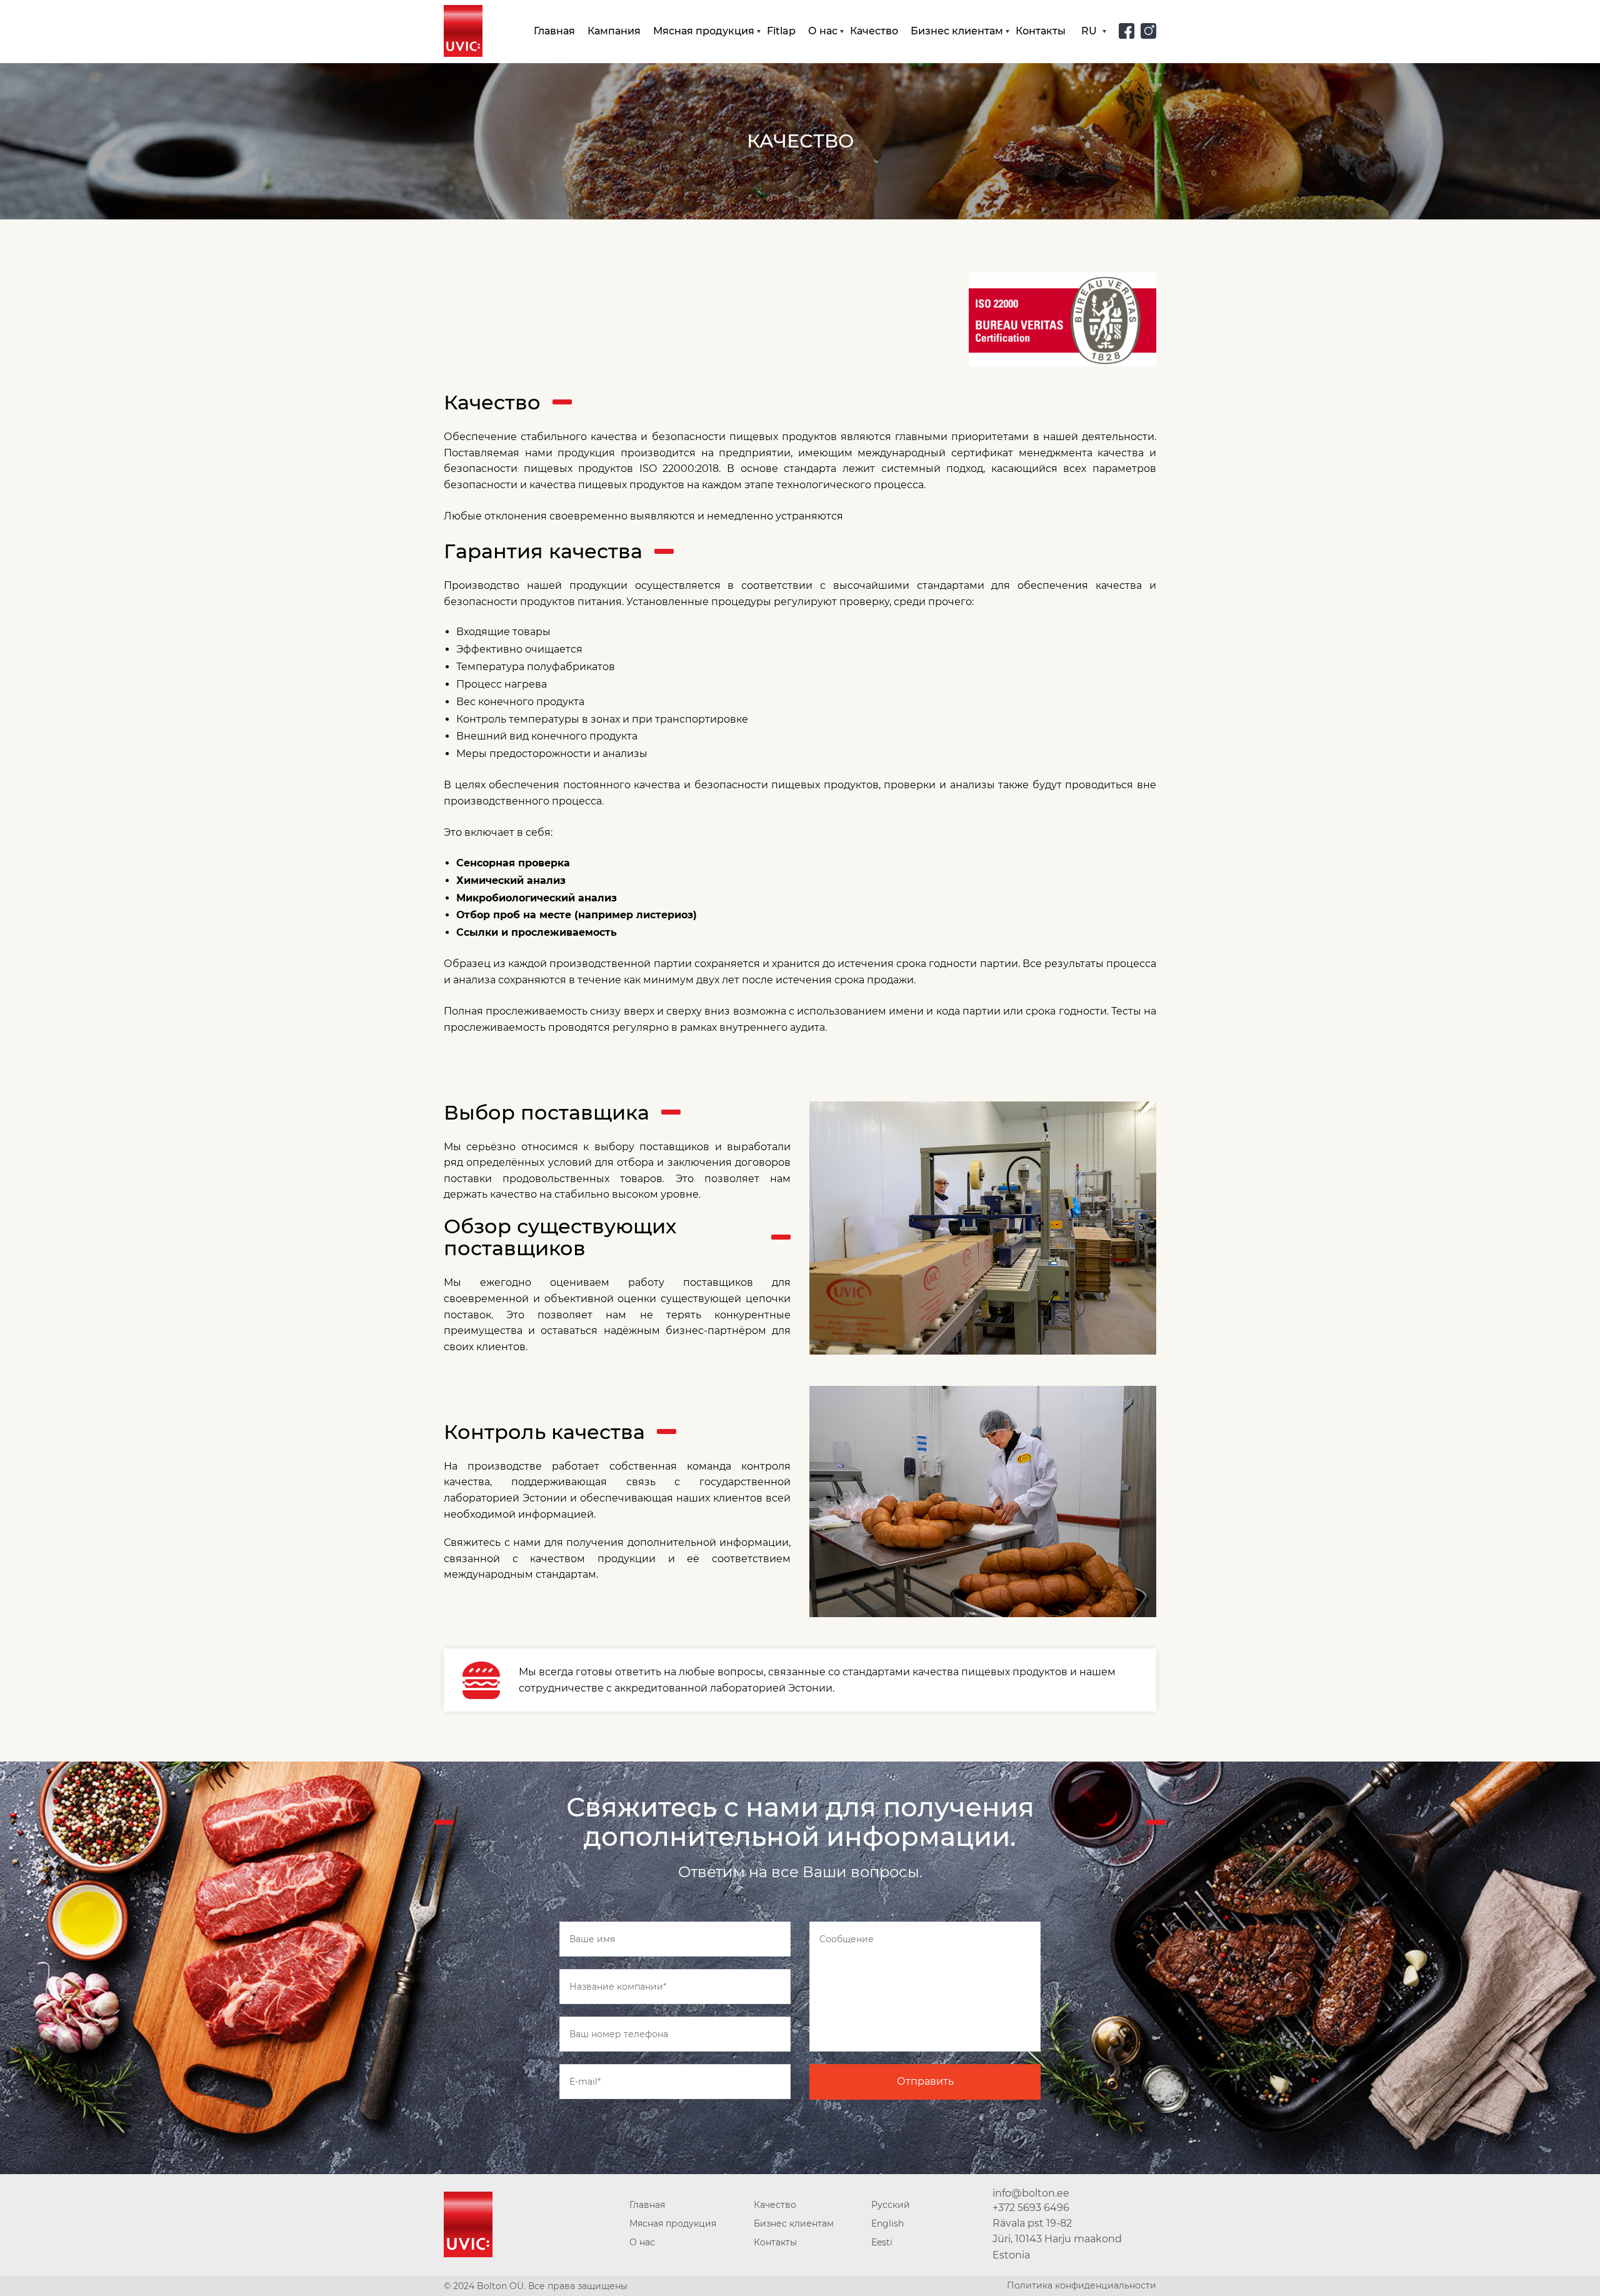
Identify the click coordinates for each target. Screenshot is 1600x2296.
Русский (891, 2205)
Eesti (882, 2242)
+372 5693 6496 (1031, 2208)
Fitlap (781, 31)
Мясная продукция (704, 31)
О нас (823, 31)
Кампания (614, 31)
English (887, 2223)
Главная (554, 31)
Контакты (1041, 31)
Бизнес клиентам (957, 31)
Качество (874, 31)
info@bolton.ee (1031, 2193)
